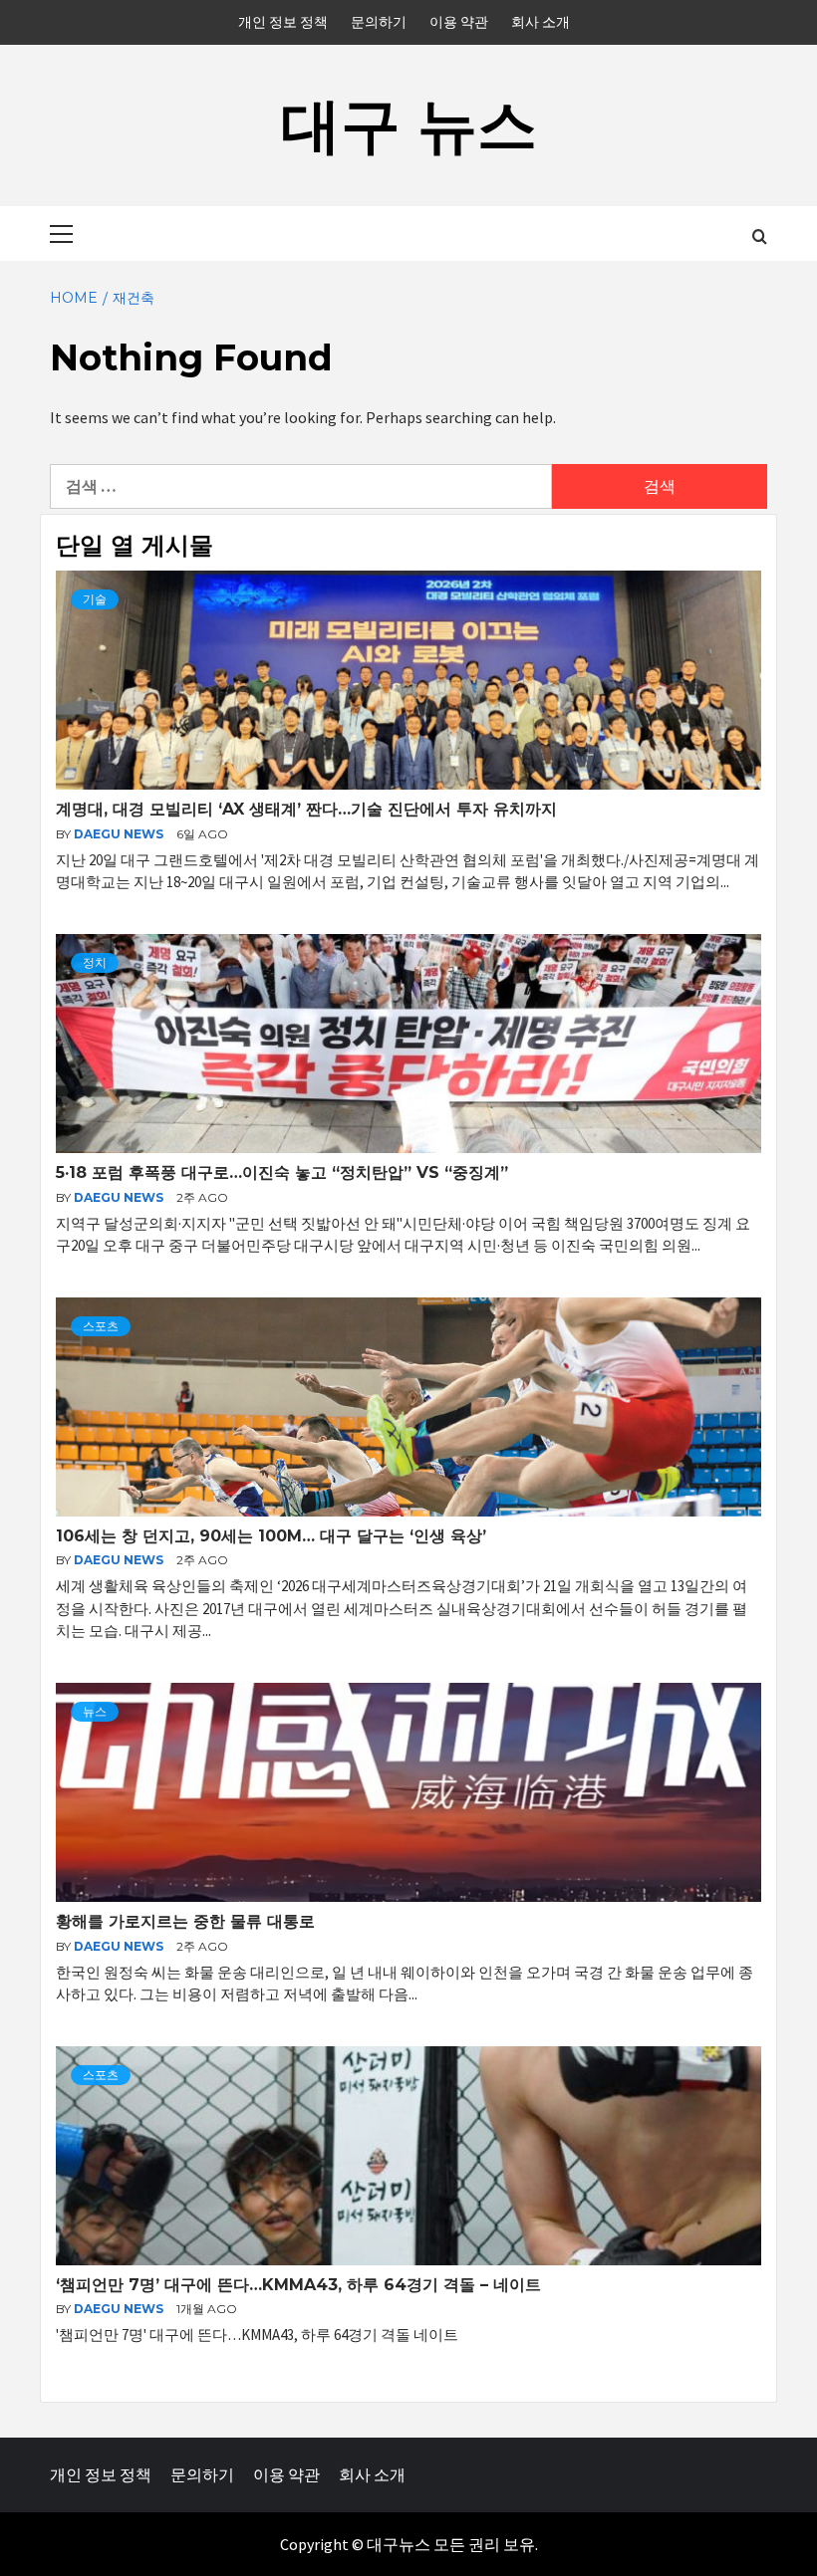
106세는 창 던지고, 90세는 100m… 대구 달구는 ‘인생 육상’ (271, 1536)
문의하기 (379, 22)
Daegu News (120, 834)
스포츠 (101, 1326)
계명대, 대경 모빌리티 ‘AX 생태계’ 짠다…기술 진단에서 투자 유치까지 (306, 809)
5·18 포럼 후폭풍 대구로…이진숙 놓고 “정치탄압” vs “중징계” (282, 1172)
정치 (95, 962)
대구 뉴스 (409, 125)
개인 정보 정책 (283, 22)
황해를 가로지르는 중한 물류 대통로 (185, 1921)
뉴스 (95, 1711)
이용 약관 (459, 22)
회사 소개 (541, 22)
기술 (95, 599)
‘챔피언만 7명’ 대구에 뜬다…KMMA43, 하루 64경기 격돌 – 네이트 (298, 2285)
